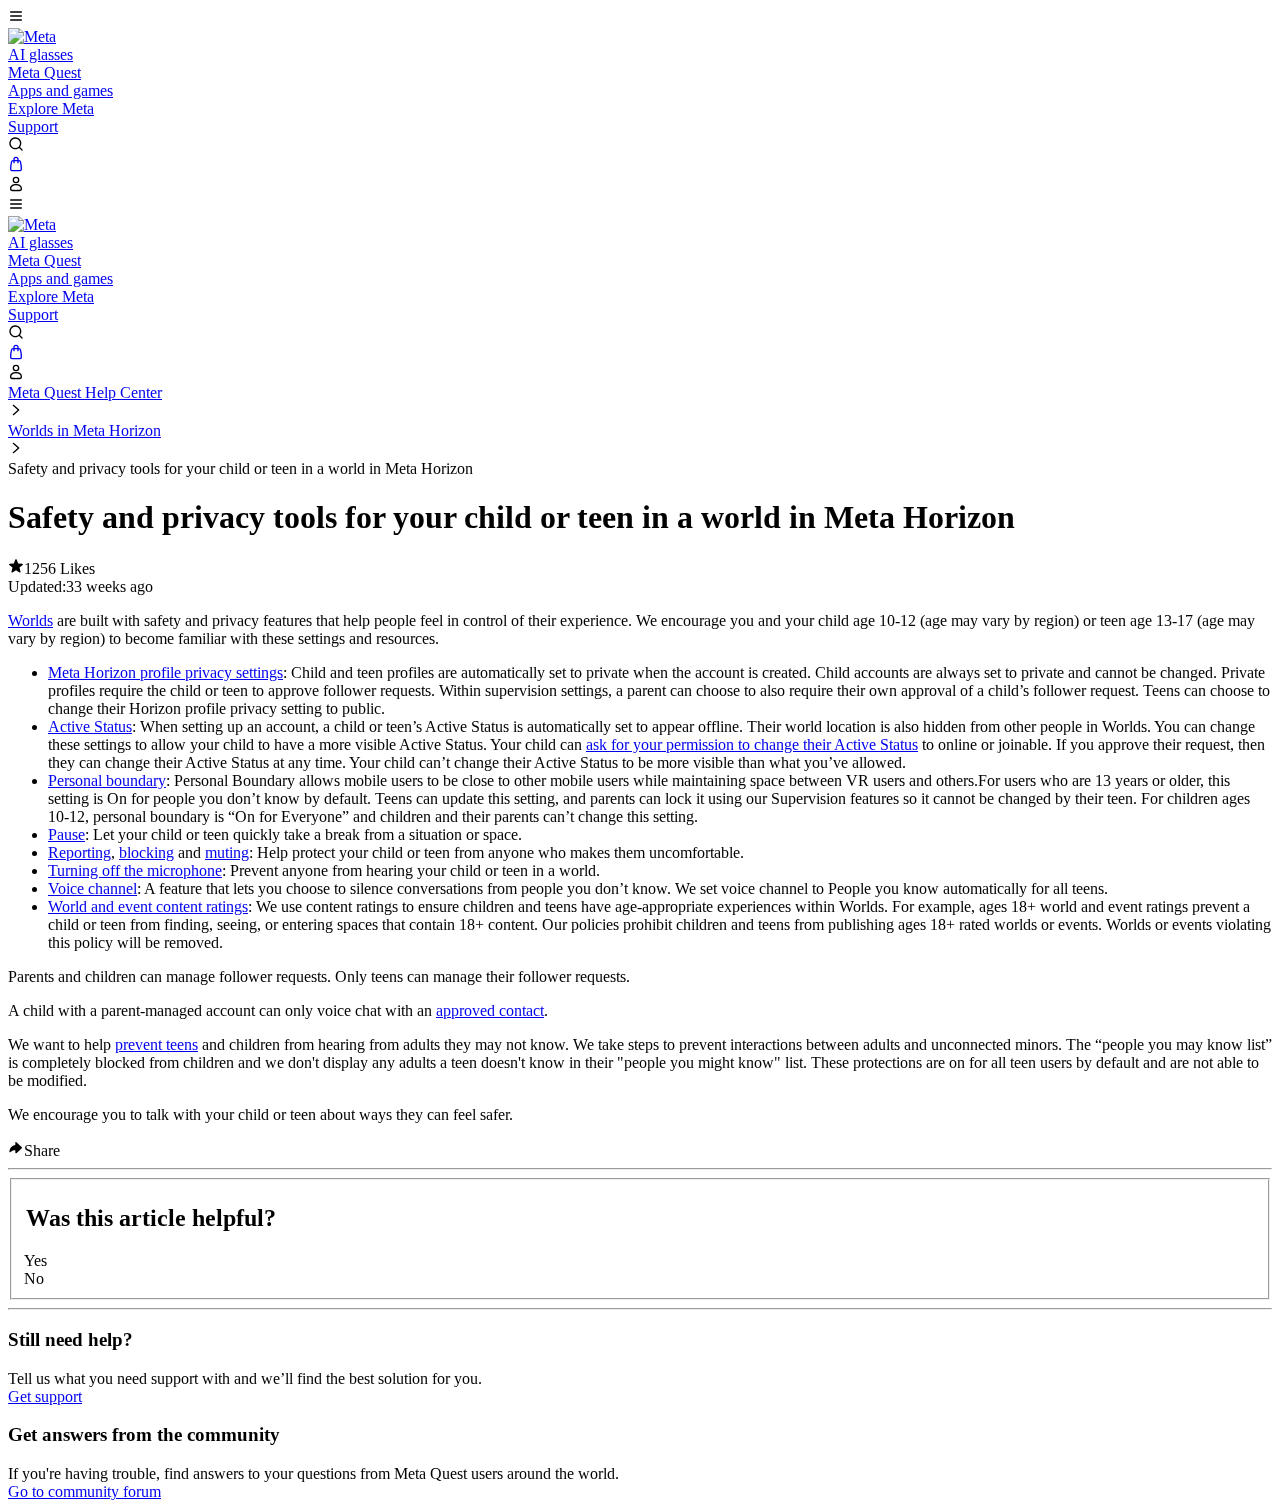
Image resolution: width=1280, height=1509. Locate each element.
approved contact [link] (490, 1010)
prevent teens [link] (156, 1044)
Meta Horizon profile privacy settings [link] (165, 672)
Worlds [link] (30, 620)
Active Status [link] (90, 726)
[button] (640, 18)
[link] (32, 36)
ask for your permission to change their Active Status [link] (752, 744)
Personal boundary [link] (107, 780)
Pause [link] (66, 834)
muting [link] (227, 852)
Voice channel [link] (92, 888)
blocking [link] (146, 852)
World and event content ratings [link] (148, 906)
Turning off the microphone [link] (135, 870)
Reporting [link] (79, 852)
